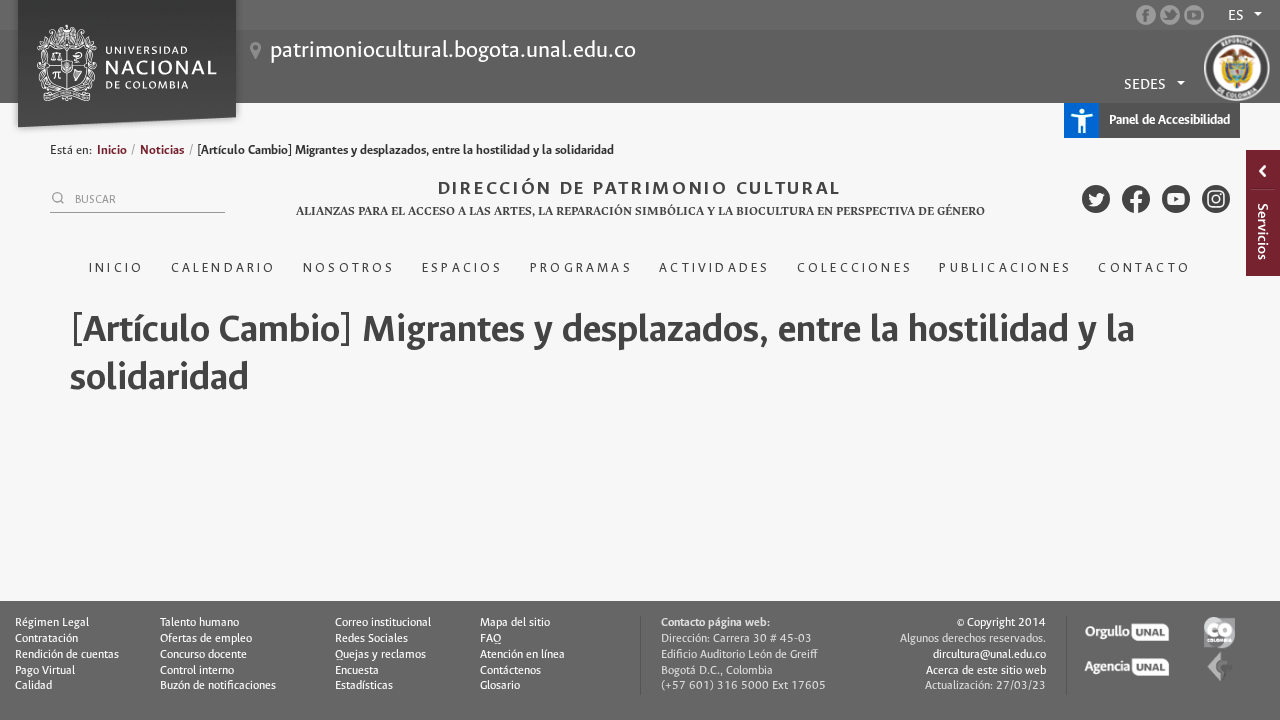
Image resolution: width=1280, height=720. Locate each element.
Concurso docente (203, 655)
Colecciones (855, 268)
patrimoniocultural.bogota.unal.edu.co (453, 51)
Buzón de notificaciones (218, 686)
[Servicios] (1263, 213)
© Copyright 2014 (1001, 623)
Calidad (33, 686)
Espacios (463, 268)
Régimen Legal (52, 623)
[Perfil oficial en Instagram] (1216, 199)
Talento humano (199, 623)
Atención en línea (522, 655)
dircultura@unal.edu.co (989, 655)
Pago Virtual (45, 671)
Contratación (46, 639)
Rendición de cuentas (67, 655)
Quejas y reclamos (380, 655)
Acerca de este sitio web (986, 671)
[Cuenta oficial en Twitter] (1170, 15)
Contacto (1144, 268)
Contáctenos (510, 671)
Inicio (112, 150)
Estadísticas (364, 686)
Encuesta (357, 671)
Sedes (1145, 85)
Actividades (714, 268)
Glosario (500, 686)
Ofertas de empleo (206, 639)
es (1236, 16)
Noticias (162, 150)
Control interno (197, 671)
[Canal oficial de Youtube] (1194, 15)
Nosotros (349, 268)
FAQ (490, 639)
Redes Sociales (371, 639)
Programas (581, 268)
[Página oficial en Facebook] (1146, 15)
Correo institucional (383, 623)
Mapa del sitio (515, 623)
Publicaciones (1005, 268)
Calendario (224, 268)
